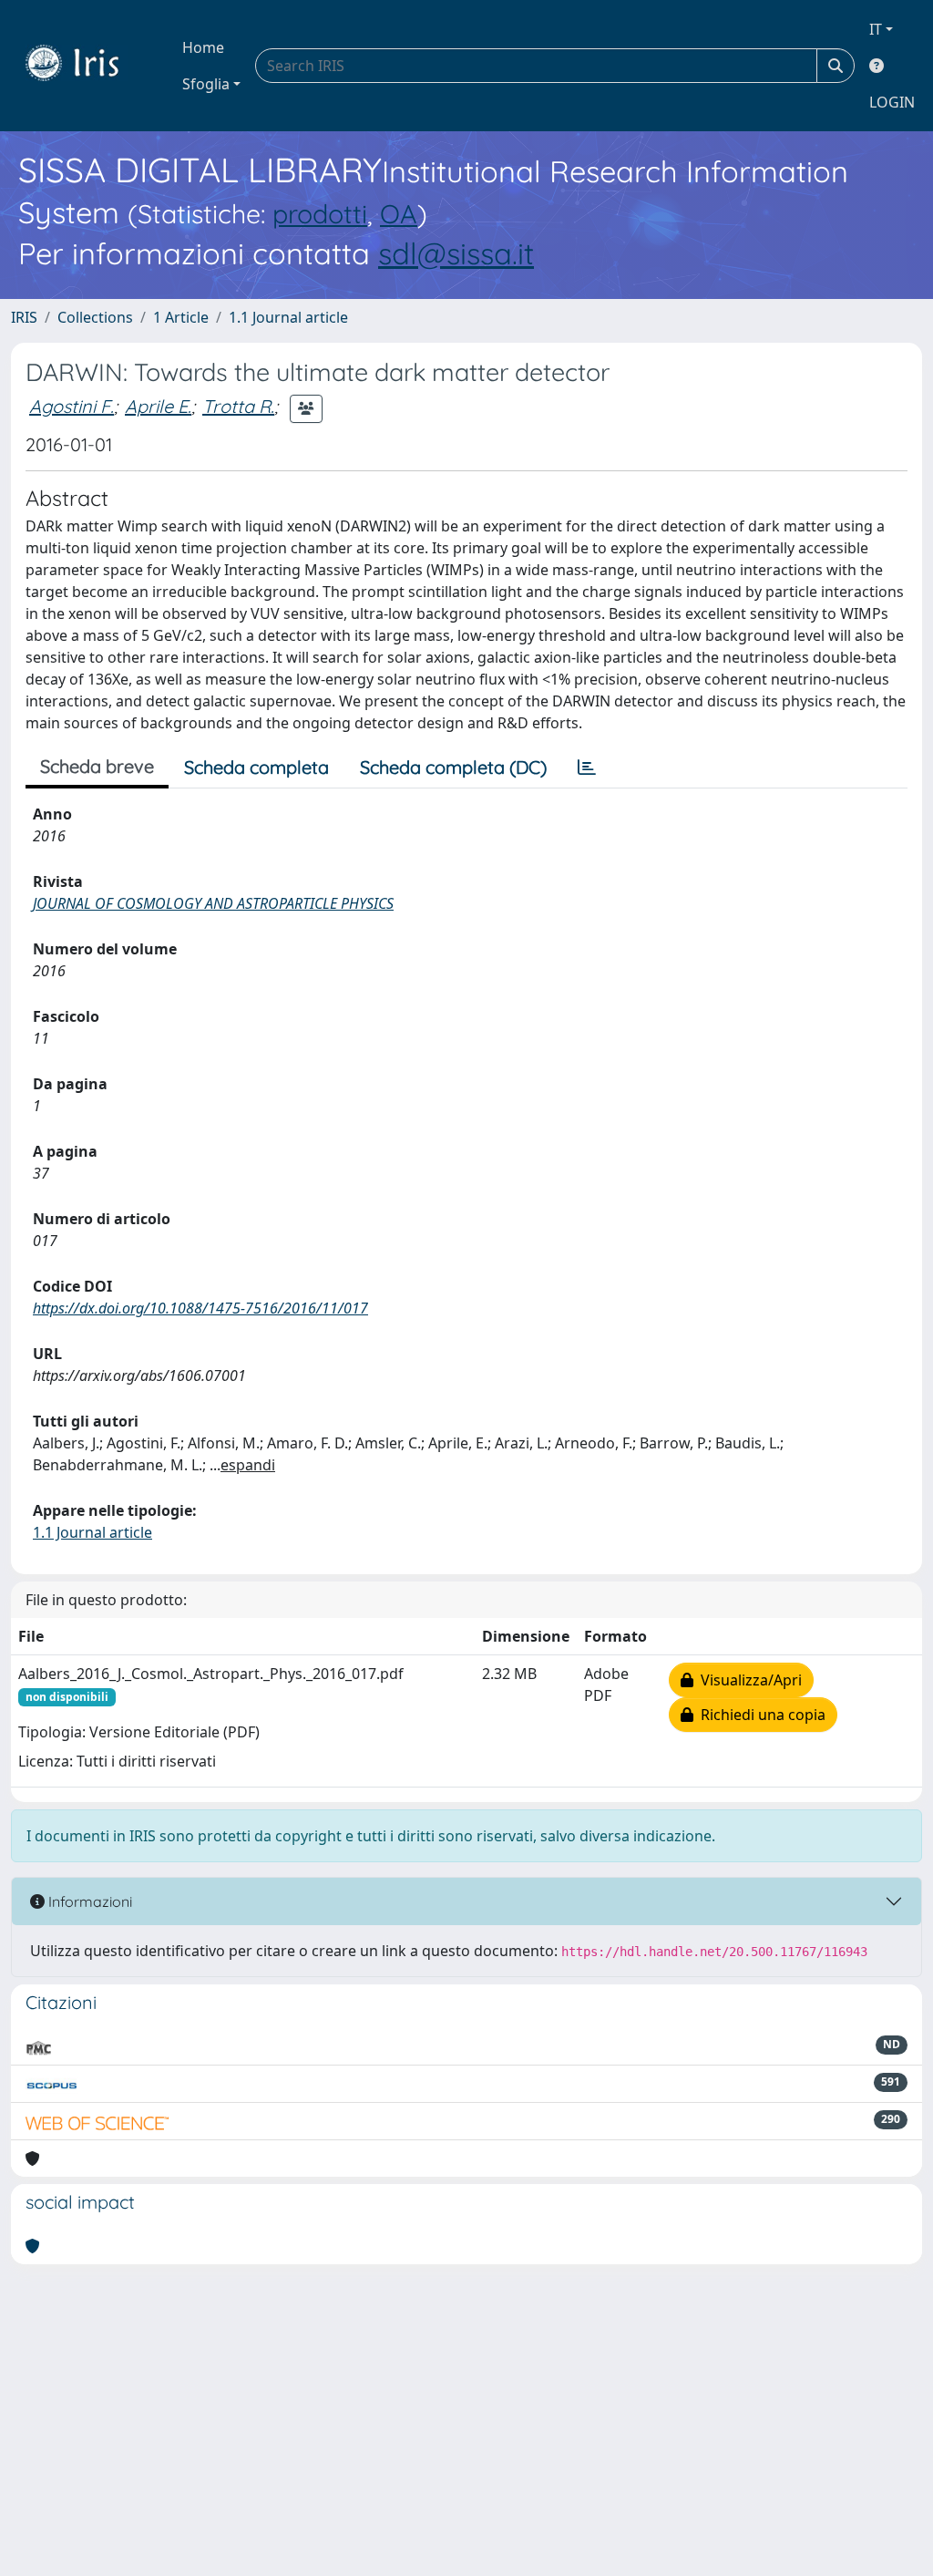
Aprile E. (158, 406)
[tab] (587, 768)
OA (399, 213)
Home (203, 47)
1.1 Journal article (288, 317)
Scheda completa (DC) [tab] (453, 767)
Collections (95, 317)
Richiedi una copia (759, 1715)
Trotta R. (238, 406)
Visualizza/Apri (748, 1680)
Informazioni (88, 1901)
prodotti (320, 213)
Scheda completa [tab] (256, 767)
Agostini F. (72, 406)
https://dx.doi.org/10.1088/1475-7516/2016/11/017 (200, 1308)
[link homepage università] (86, 66)
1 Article (181, 317)
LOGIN (892, 102)
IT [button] (876, 29)
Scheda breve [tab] (97, 766)
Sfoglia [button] (206, 84)
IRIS (24, 317)
